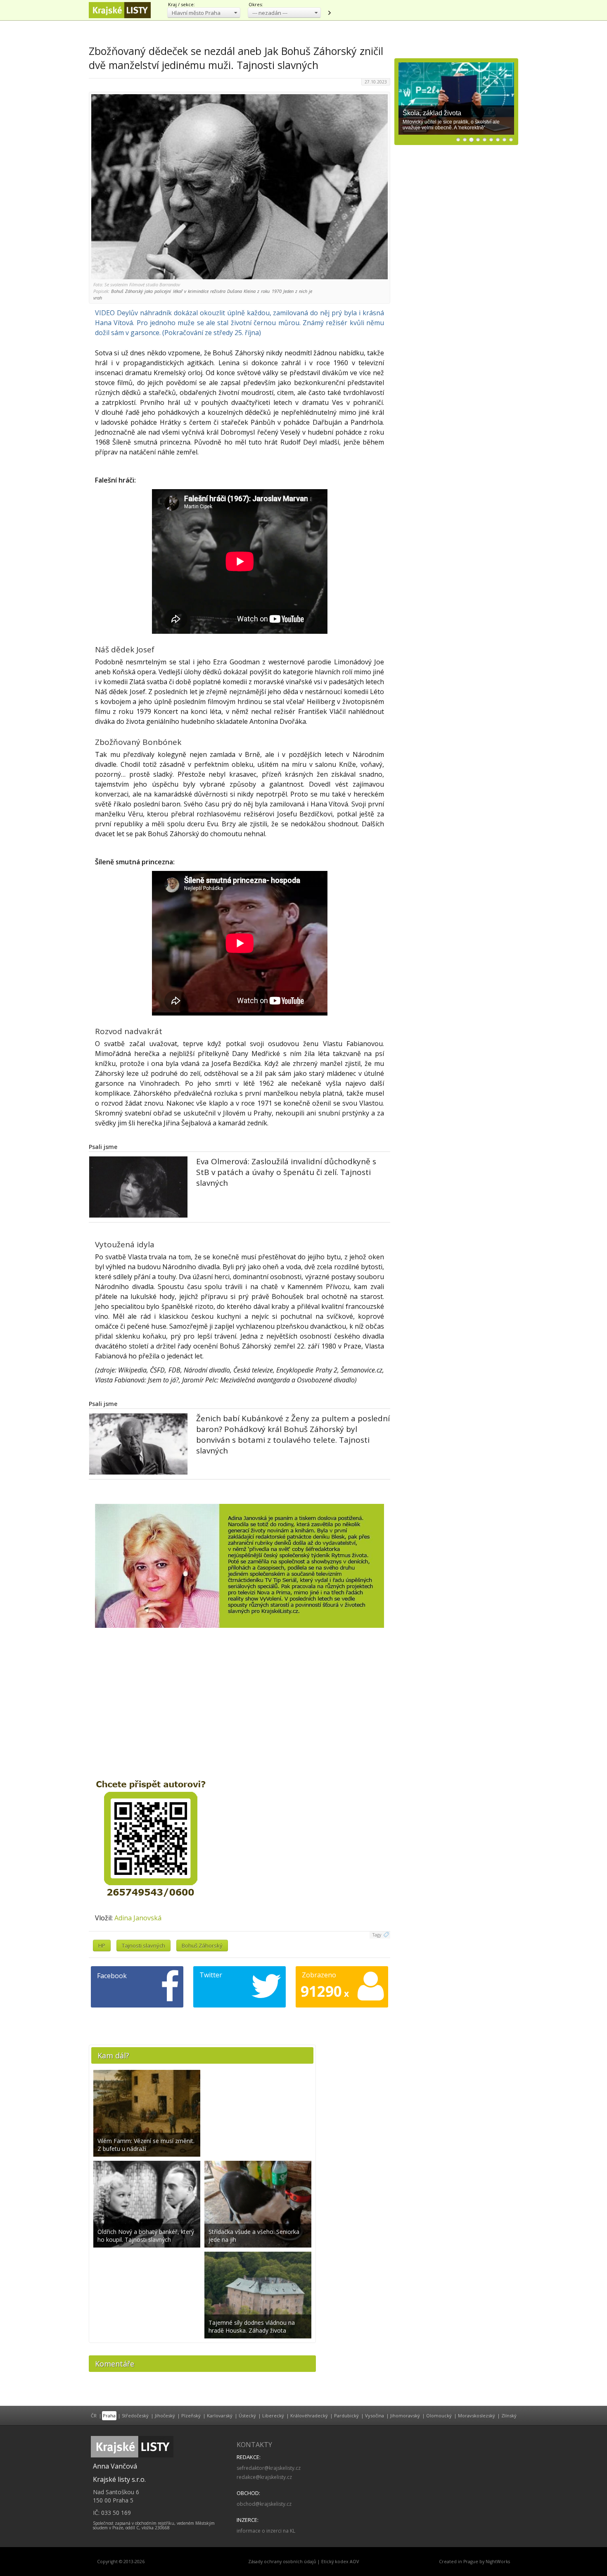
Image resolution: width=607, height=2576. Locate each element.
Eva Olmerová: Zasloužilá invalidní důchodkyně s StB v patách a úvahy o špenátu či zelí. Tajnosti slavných (286, 1172)
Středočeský (135, 2415)
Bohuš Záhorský (202, 1946)
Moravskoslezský (477, 2415)
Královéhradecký (309, 2415)
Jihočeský (165, 2415)
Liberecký (273, 2415)
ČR (94, 2415)
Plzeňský (191, 2415)
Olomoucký (439, 2415)
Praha (109, 2415)
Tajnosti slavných (143, 1946)
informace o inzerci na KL (266, 2531)
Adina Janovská (138, 1918)
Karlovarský (220, 2415)
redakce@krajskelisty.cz (264, 2477)
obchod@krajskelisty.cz (264, 2504)
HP (102, 1946)
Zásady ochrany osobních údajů (282, 2562)
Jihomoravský (405, 2415)
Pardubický (346, 2415)
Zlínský (509, 2415)
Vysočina (375, 2415)
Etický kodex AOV (340, 2562)
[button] (204, 13)
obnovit (329, 13)
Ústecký (247, 2415)
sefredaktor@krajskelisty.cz (269, 2468)
